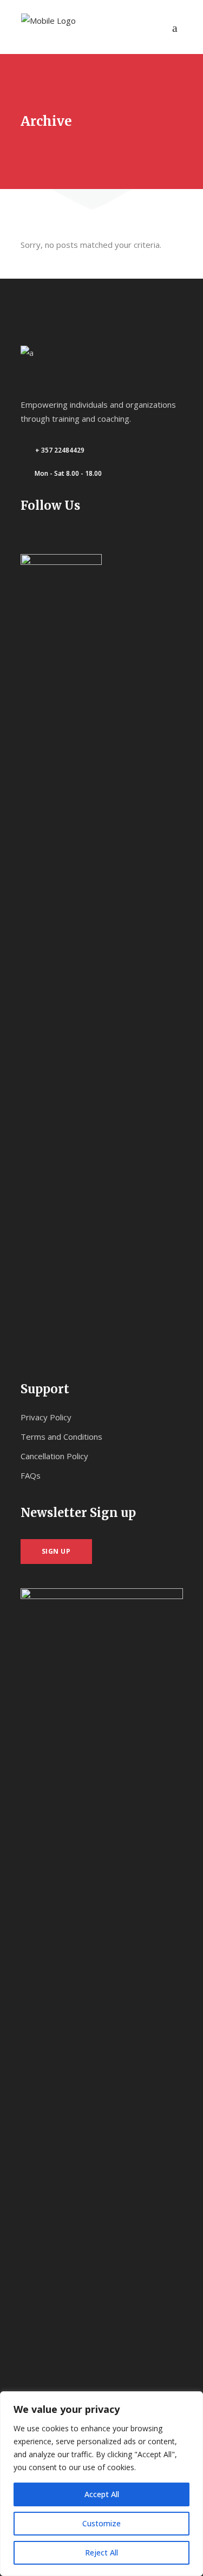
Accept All (102, 2494)
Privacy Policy (46, 1417)
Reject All (101, 2553)
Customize (101, 2523)
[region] (101, 2484)
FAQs (31, 1475)
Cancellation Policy (54, 1456)
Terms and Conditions (61, 1437)
